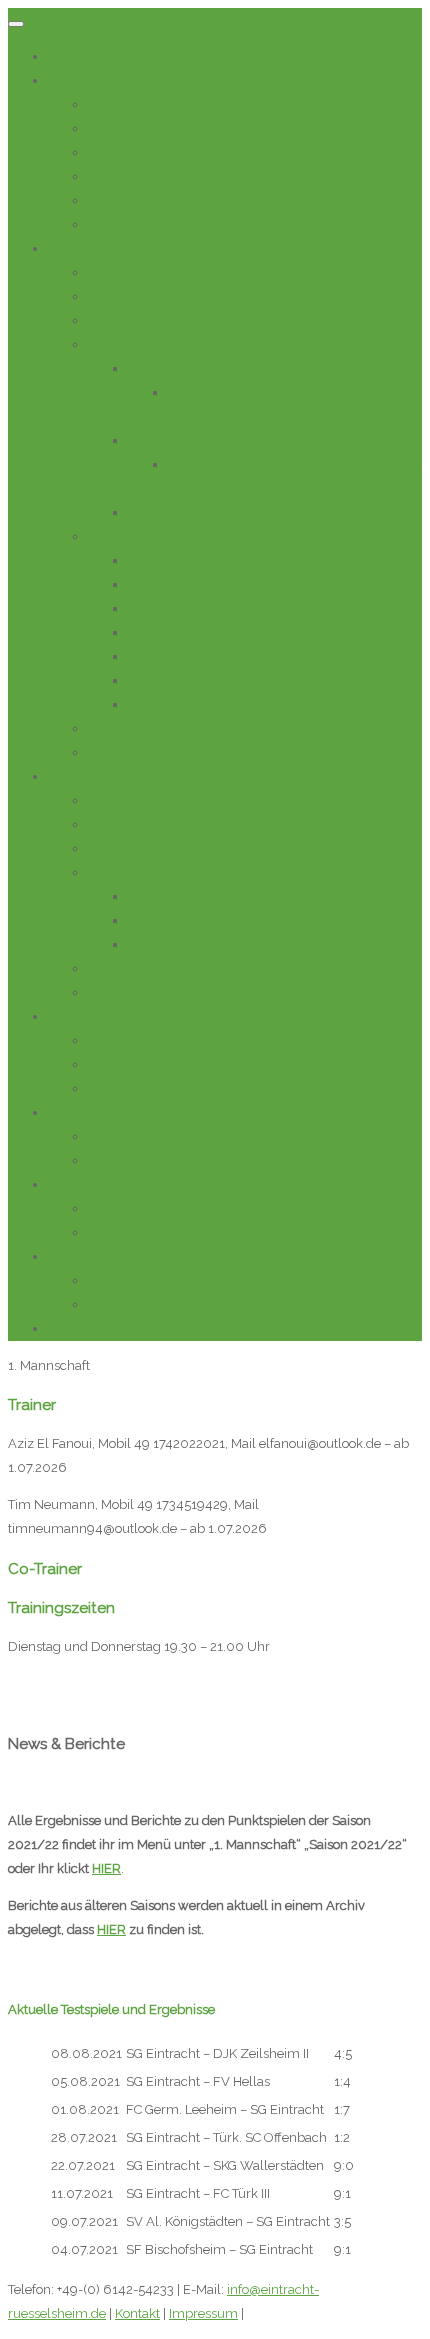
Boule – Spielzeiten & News (169, 1232)
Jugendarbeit (127, 536)
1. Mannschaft (169, 368)
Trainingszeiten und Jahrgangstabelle (240, 560)
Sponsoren (120, 200)
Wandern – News (139, 1064)
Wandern (76, 1016)
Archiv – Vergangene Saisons (214, 512)
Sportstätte (120, 968)
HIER (106, 1868)
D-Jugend (157, 656)
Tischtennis (81, 776)
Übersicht (117, 272)
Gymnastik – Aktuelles (154, 1160)
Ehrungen (118, 104)
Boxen (67, 1256)
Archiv (107, 992)
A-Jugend (157, 584)
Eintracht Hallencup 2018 (164, 752)
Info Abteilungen (137, 320)
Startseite (75, 56)
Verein (67, 80)
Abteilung (117, 800)
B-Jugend (157, 608)
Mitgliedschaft (130, 176)
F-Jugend (156, 704)
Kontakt (70, 1328)
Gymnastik (80, 1112)
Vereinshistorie (131, 128)
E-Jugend (156, 680)
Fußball (71, 248)
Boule (65, 1184)
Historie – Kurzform (145, 152)
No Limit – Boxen (138, 1304)
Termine (112, 224)
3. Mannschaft (169, 944)
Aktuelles (116, 824)
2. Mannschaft (169, 440)
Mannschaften (130, 344)
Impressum (203, 2313)
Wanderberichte (136, 1088)
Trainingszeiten (133, 848)
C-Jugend (156, 632)
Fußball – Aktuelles (145, 296)
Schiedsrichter (131, 728)
